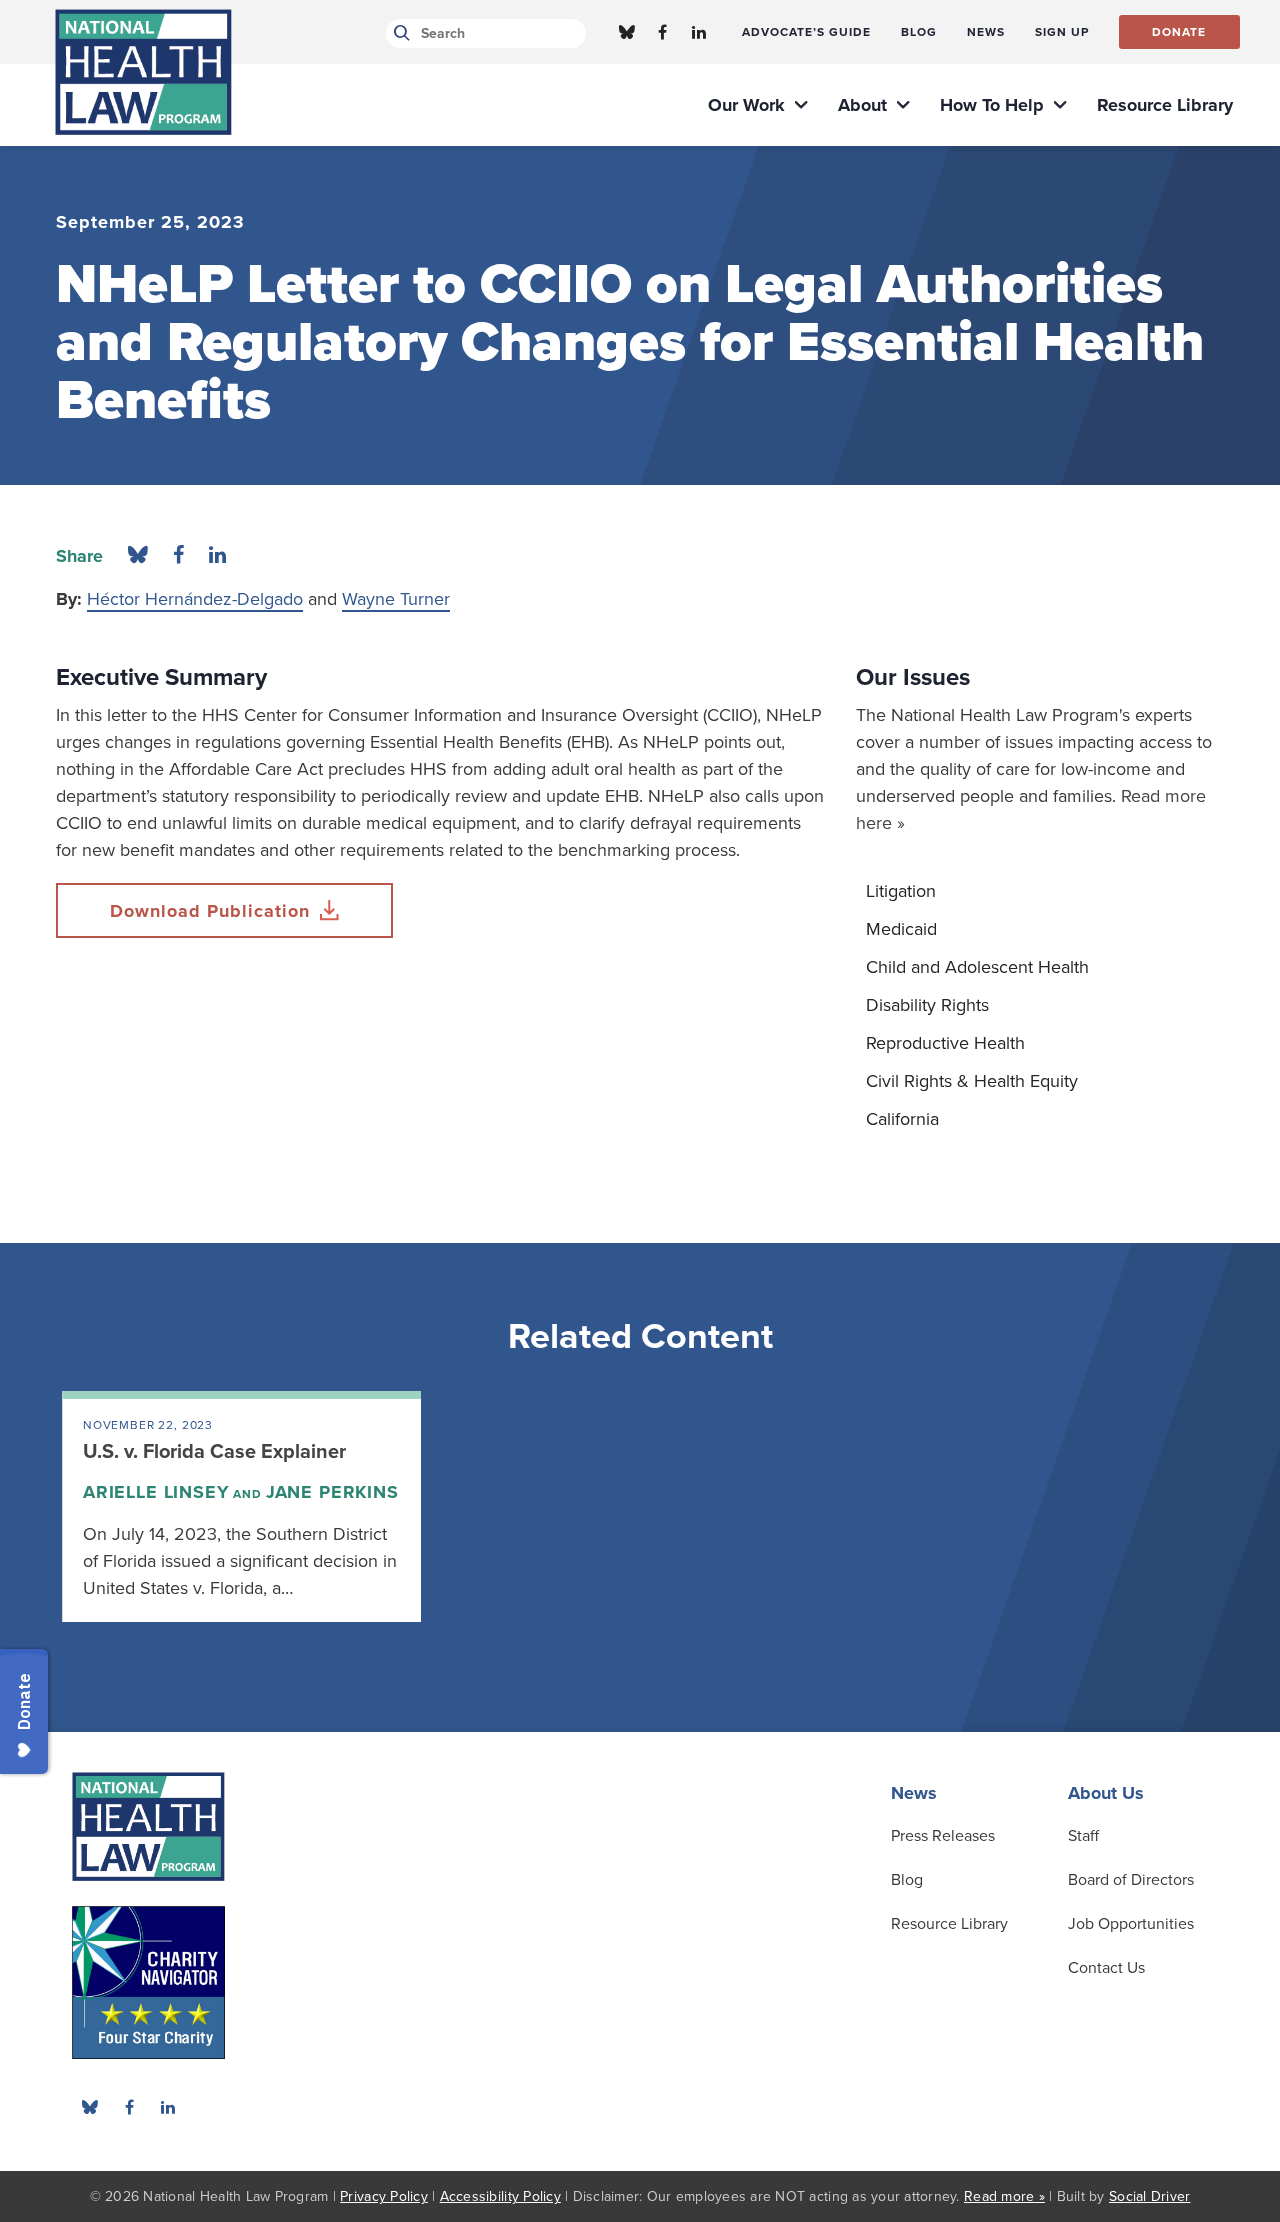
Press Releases (943, 1836)
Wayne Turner (396, 599)
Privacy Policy (384, 2196)
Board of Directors (1131, 1880)
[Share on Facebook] (178, 556)
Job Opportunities (1131, 1924)
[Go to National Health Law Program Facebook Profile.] (663, 32)
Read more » (1004, 2196)
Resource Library (949, 1924)
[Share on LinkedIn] (217, 556)
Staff (1083, 1836)
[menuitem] (806, 32)
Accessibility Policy (500, 2196)
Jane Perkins (332, 1492)
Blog (907, 1880)
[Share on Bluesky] (138, 556)
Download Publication (210, 911)
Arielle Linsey (156, 1492)
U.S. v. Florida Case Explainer (214, 1452)
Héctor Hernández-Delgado (195, 599)
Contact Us (1106, 1968)
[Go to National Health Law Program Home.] (143, 72)
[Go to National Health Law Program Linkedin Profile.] (699, 32)
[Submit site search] (398, 33)
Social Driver (1149, 2196)
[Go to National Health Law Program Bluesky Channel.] (627, 32)
